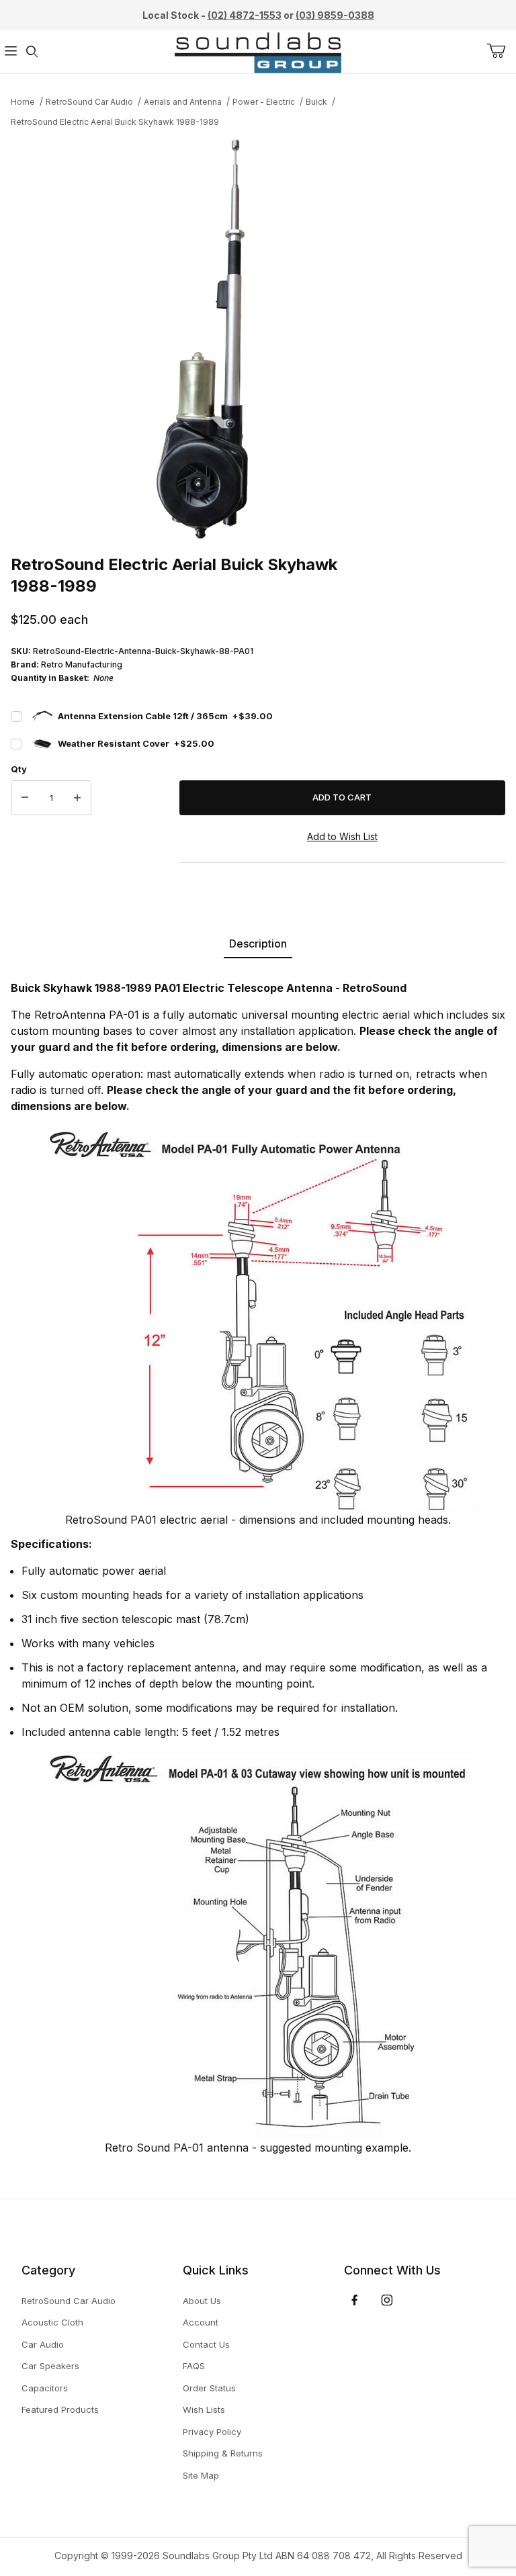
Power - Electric (264, 102)
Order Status (209, 2388)
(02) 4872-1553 (245, 15)
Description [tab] (258, 944)
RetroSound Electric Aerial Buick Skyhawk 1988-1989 (115, 122)
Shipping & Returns (223, 2453)
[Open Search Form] (32, 52)
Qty (19, 769)
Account (201, 2322)
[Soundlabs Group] (258, 51)
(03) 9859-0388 (335, 15)
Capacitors (45, 2388)
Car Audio (43, 2344)
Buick (316, 102)
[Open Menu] (11, 52)
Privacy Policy (212, 2432)
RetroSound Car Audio (89, 102)
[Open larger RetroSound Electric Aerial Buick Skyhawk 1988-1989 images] (258, 339)
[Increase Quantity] (77, 798)
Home (23, 102)
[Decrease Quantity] (25, 798)
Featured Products (60, 2409)
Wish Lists (204, 2409)
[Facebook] (355, 2300)
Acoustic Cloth (52, 2322)
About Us (202, 2301)
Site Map (201, 2475)
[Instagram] (387, 2300)
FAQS (194, 2366)
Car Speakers (50, 2366)
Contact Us (206, 2344)
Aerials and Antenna (183, 102)
